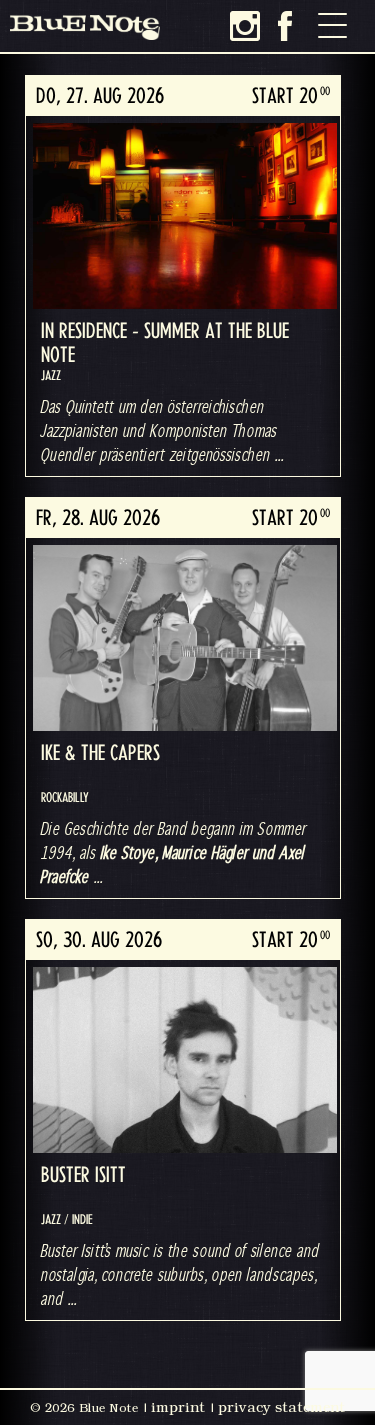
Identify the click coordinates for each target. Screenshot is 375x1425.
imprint (178, 1407)
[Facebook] (285, 26)
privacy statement (281, 1407)
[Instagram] (245, 26)
